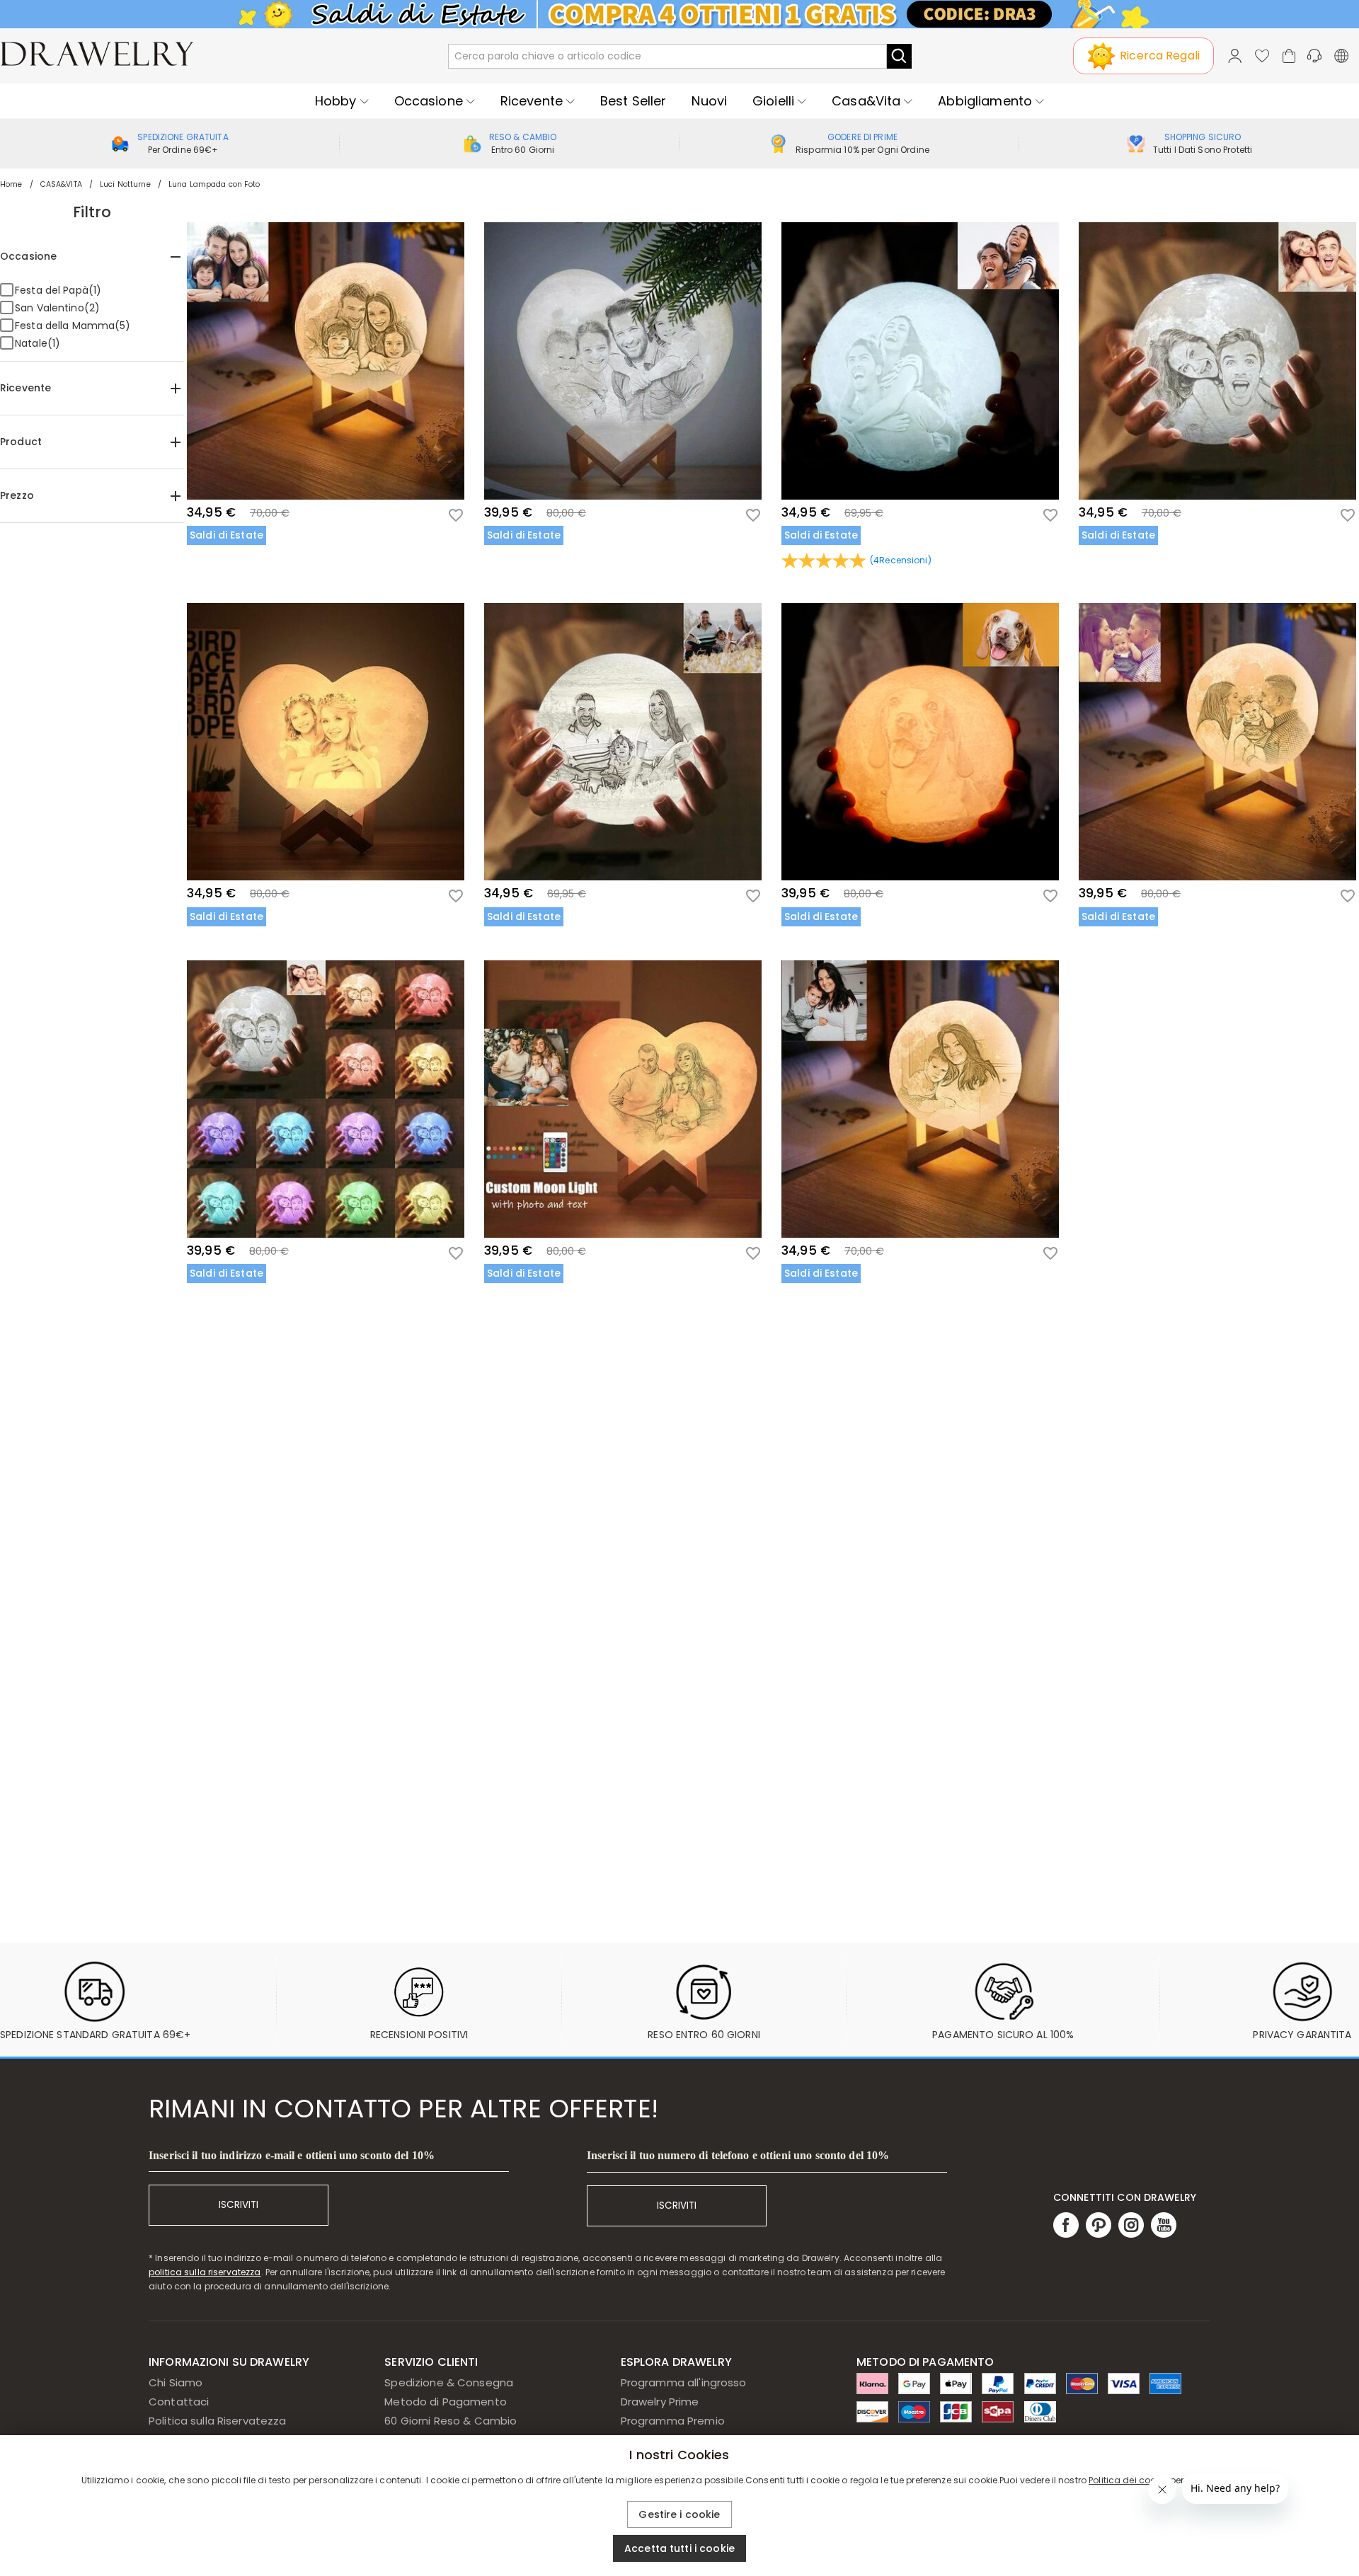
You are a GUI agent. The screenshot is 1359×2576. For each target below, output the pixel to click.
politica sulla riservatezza (205, 2272)
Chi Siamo (176, 2382)
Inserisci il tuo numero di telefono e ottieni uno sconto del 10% (738, 2155)
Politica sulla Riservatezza (218, 2421)
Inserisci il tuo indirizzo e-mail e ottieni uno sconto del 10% (292, 2155)
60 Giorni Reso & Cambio (451, 2421)
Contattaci (179, 2402)
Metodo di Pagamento (446, 2402)
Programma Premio (673, 2421)
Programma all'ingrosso (684, 2382)
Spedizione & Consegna (449, 2382)
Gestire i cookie (679, 2514)
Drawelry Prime (660, 2402)
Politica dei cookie (1128, 2480)
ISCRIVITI (239, 2205)
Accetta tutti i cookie (679, 2548)
